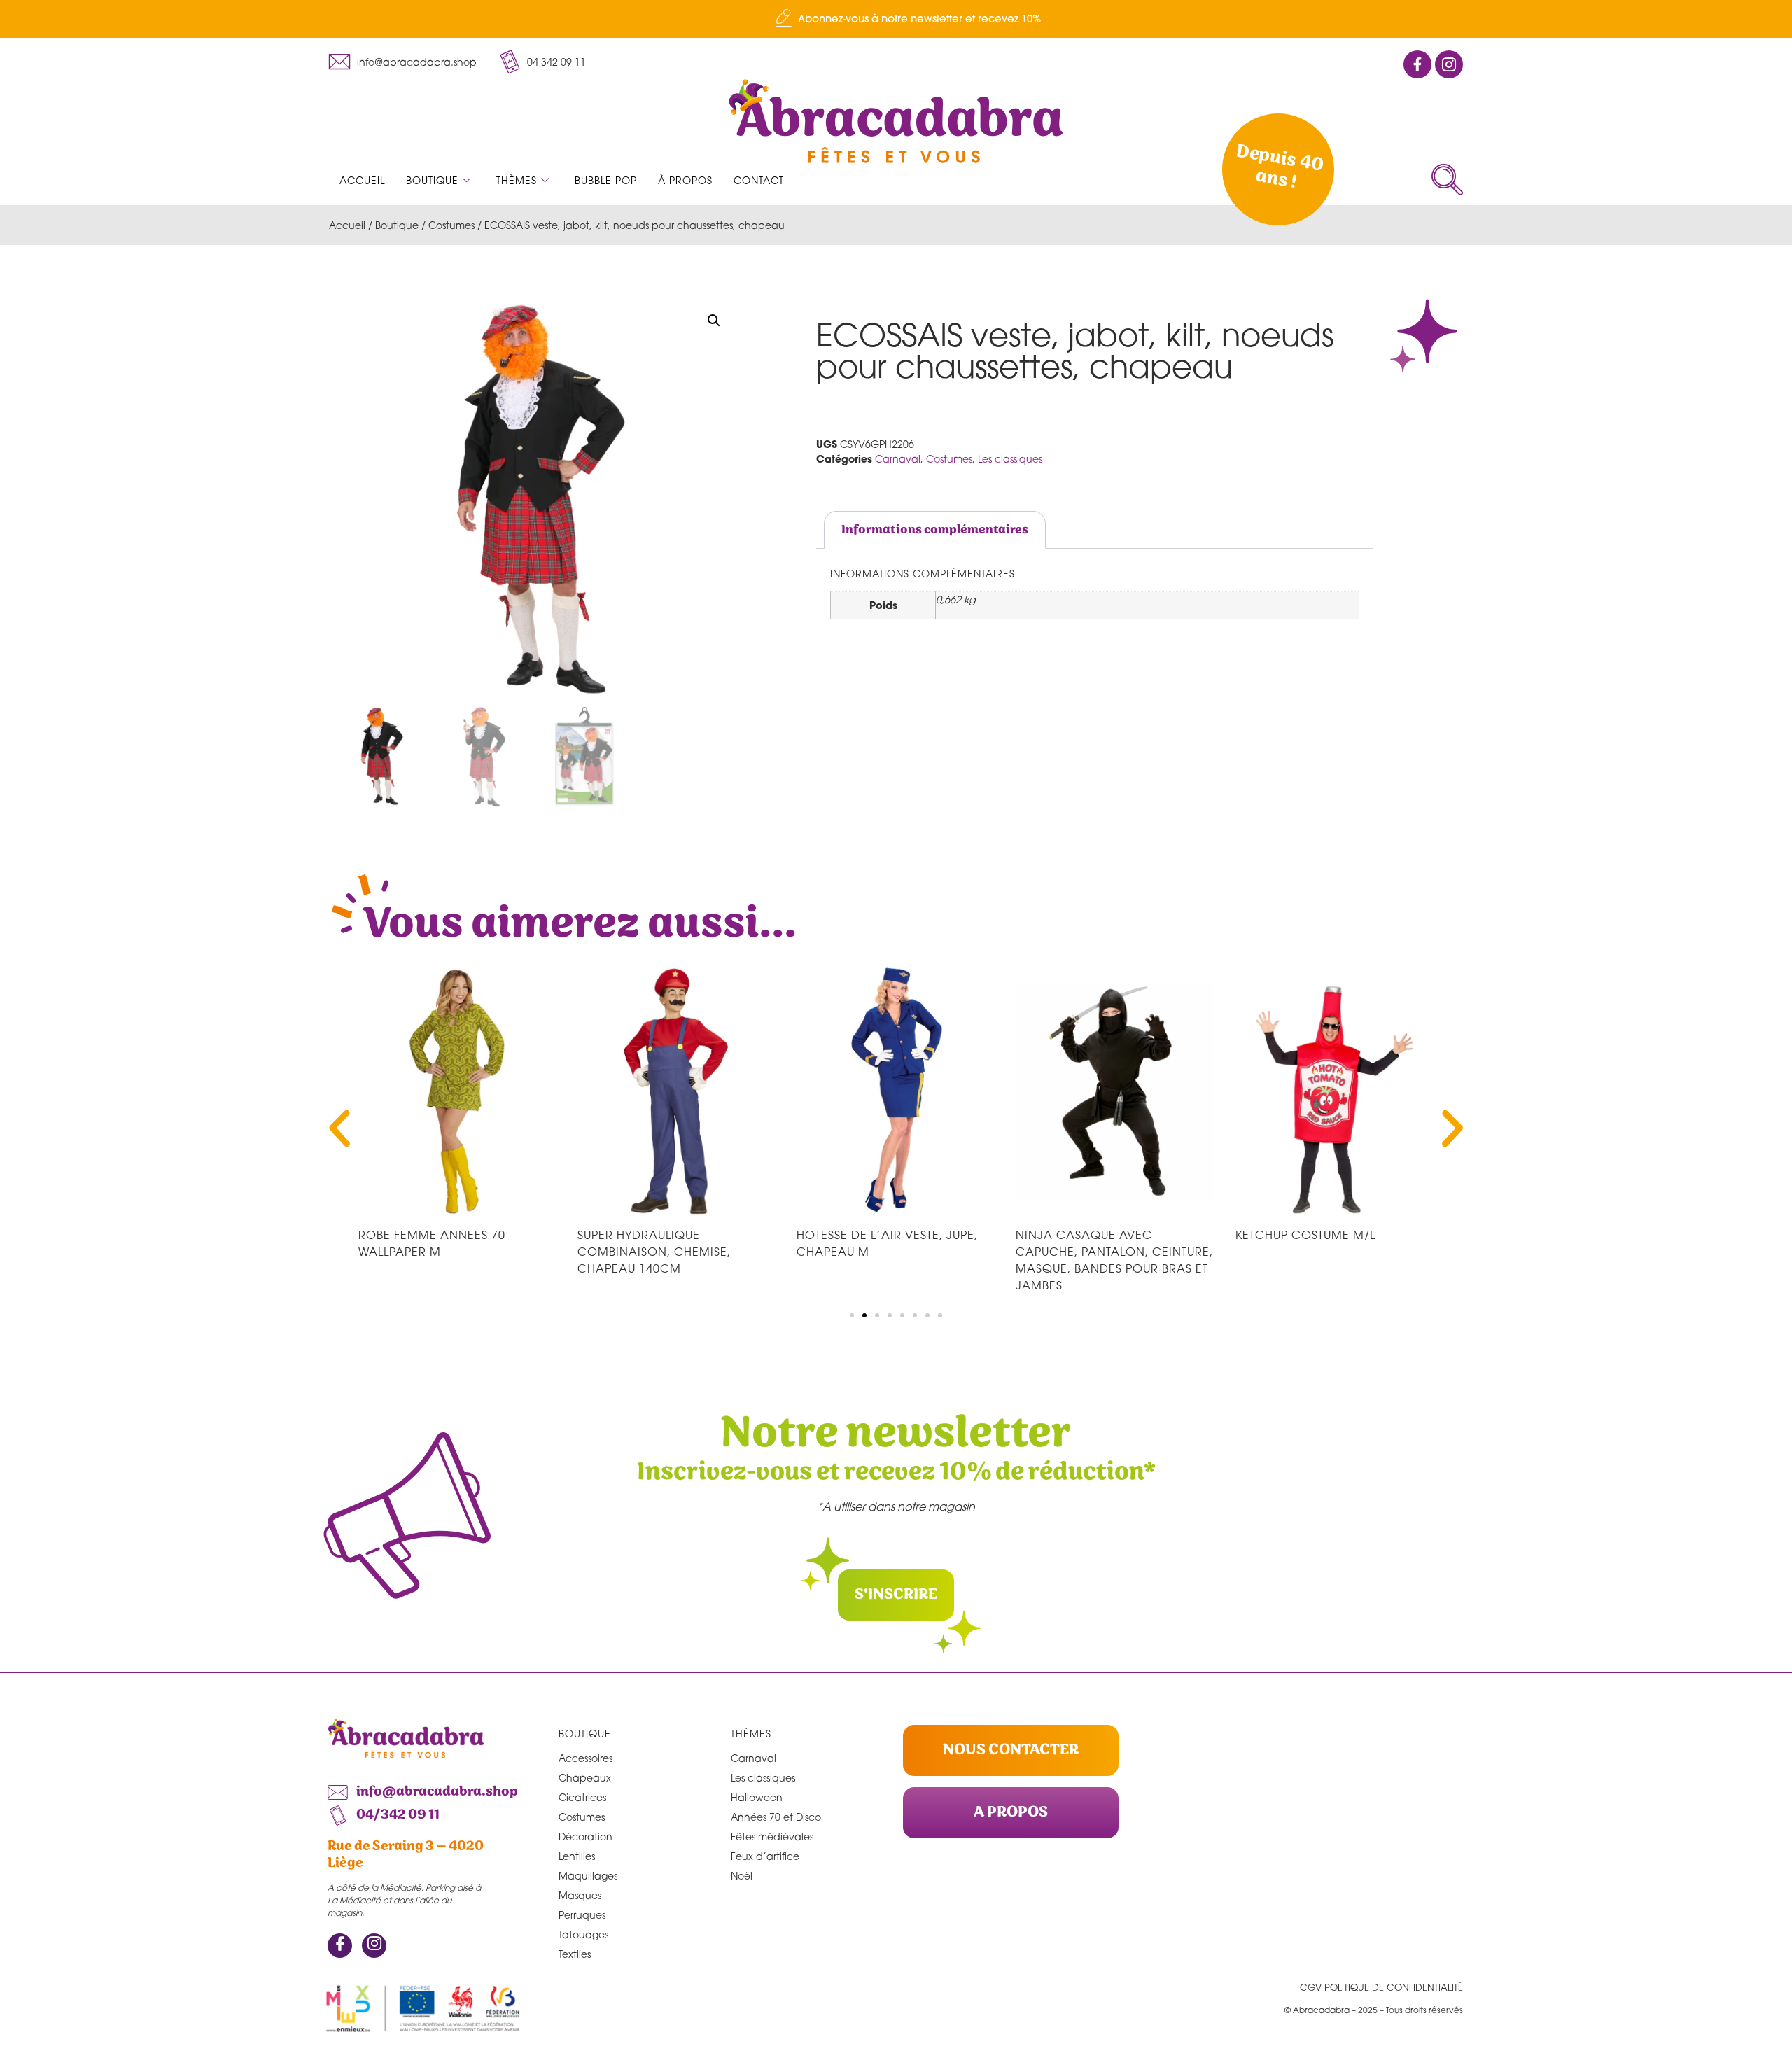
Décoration (586, 1836)
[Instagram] (374, 1946)
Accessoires (586, 1758)
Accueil (362, 180)
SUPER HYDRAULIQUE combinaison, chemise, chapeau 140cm (654, 1252)
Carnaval (898, 459)
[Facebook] (340, 1946)
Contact (759, 180)
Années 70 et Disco (776, 1817)
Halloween (757, 1797)
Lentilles (577, 1856)
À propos (685, 180)
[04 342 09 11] (510, 62)
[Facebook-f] (1417, 64)
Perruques (582, 1915)
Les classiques (1010, 459)
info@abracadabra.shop (417, 62)
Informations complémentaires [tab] (935, 530)
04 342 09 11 (556, 62)
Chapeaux (585, 1778)
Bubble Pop (606, 180)
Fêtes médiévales (772, 1836)
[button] (1447, 180)
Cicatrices (582, 1797)
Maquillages (588, 1876)
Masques (580, 1895)
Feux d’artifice (765, 1856)
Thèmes (517, 180)
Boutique (432, 180)
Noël (742, 1876)
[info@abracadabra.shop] (339, 62)
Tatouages (583, 1934)
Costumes (451, 225)
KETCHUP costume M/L (1305, 1235)
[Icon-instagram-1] (1449, 64)
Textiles (575, 1954)
